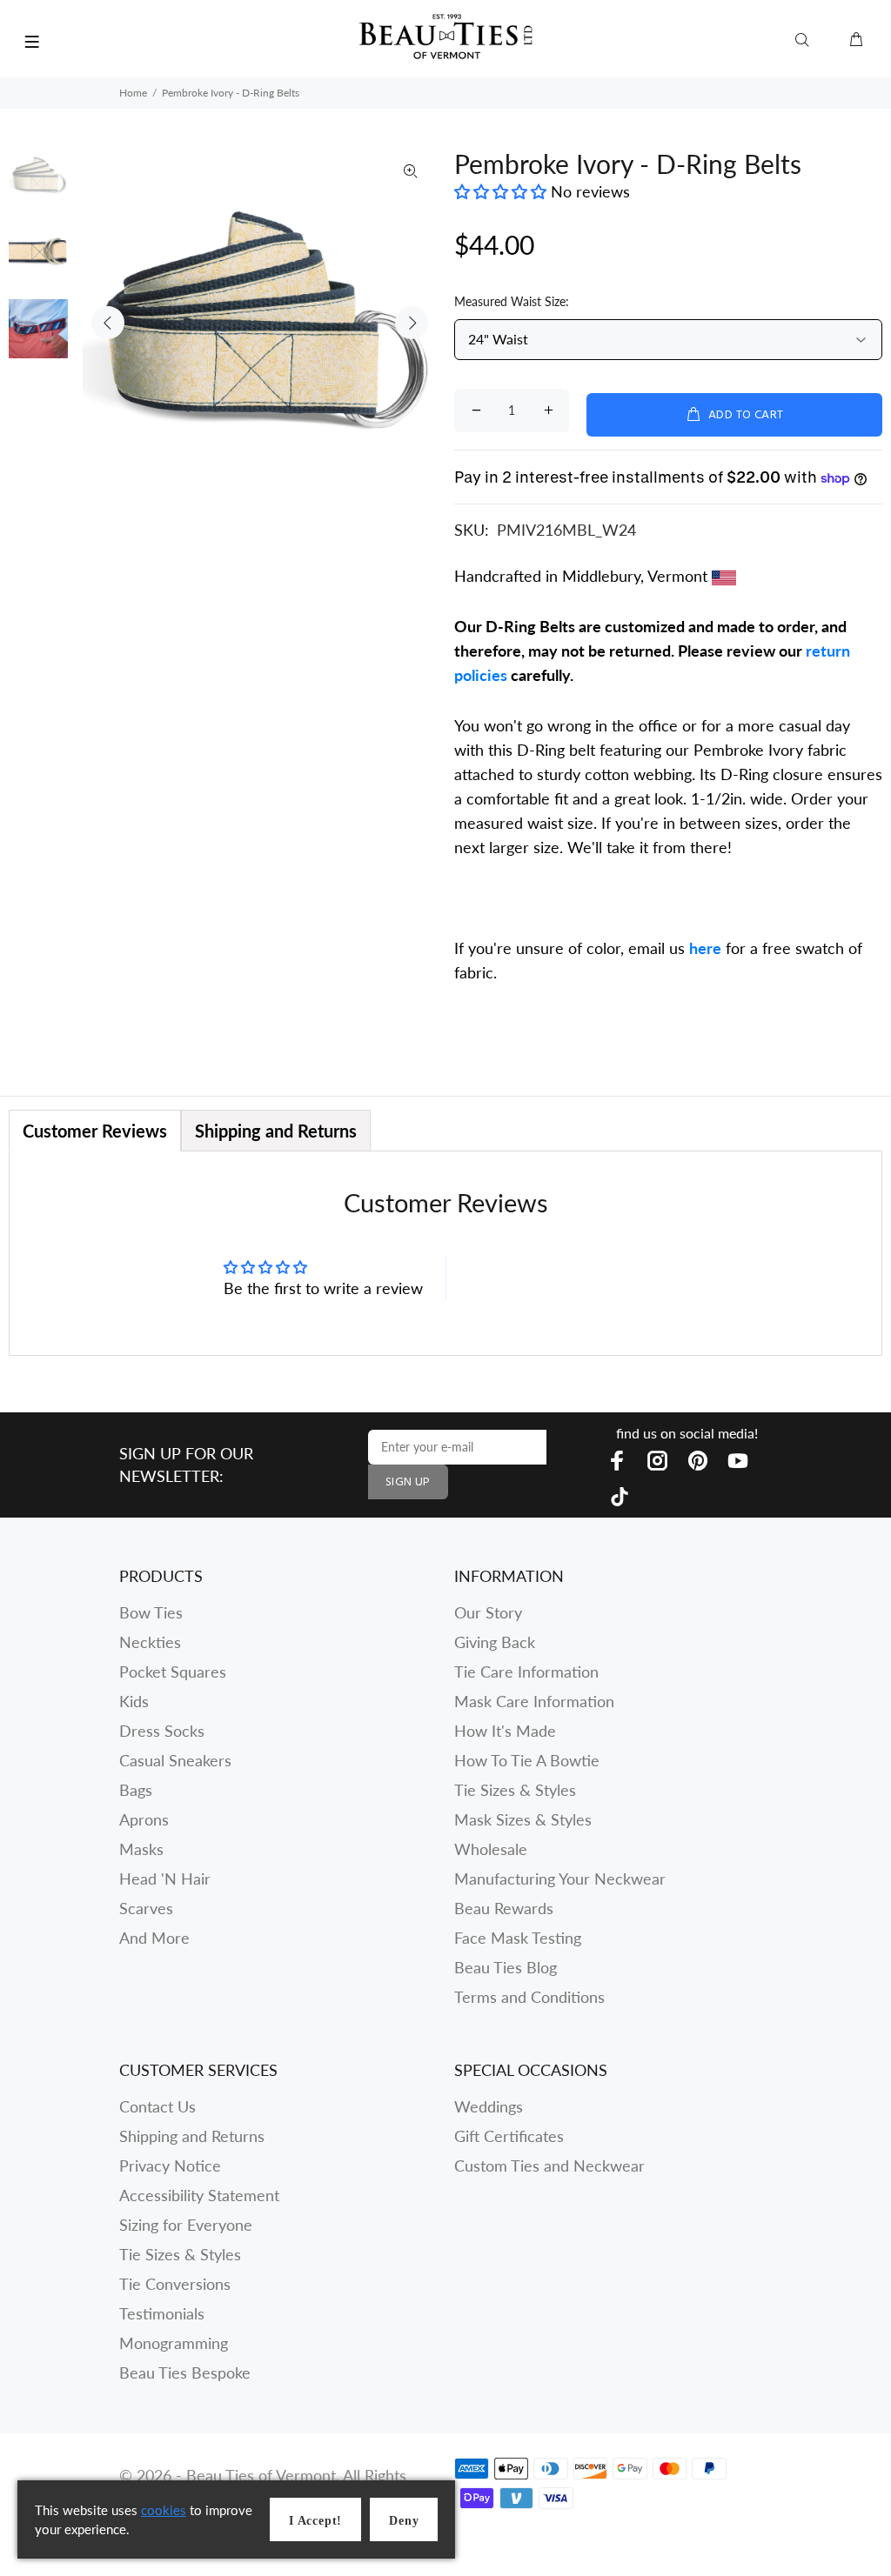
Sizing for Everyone (186, 2225)
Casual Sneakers (175, 1760)
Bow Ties (151, 1612)
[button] (502, 191)
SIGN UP (408, 1482)
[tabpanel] (445, 1253)
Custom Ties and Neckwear (549, 2166)
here (705, 948)
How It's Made (505, 1731)
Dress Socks (162, 1731)
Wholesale (491, 1849)
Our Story (488, 1612)
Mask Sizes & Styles (523, 1819)
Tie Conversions (175, 2284)
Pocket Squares (173, 1672)
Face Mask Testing (518, 1938)
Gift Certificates (509, 2136)
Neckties (150, 1642)
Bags (136, 1790)
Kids (134, 1701)
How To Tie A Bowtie (527, 1760)
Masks (141, 1849)
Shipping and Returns (192, 2136)
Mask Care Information (534, 1701)
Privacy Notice (170, 2166)
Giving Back (495, 1642)
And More (154, 1938)
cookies (164, 2510)
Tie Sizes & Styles (515, 1790)
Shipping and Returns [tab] (276, 1131)
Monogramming (174, 2343)
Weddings (489, 2106)
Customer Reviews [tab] (95, 1131)
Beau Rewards (504, 1908)
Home (133, 93)
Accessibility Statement (199, 2195)
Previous (108, 323)
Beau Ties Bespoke (185, 2372)
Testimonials (162, 2313)
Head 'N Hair (165, 1879)
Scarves (146, 1908)
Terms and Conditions (529, 1997)
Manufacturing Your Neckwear (560, 1879)
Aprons (144, 1819)
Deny (404, 2521)
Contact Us (157, 2106)
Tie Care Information (526, 1672)
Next (412, 323)
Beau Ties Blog (506, 1967)
